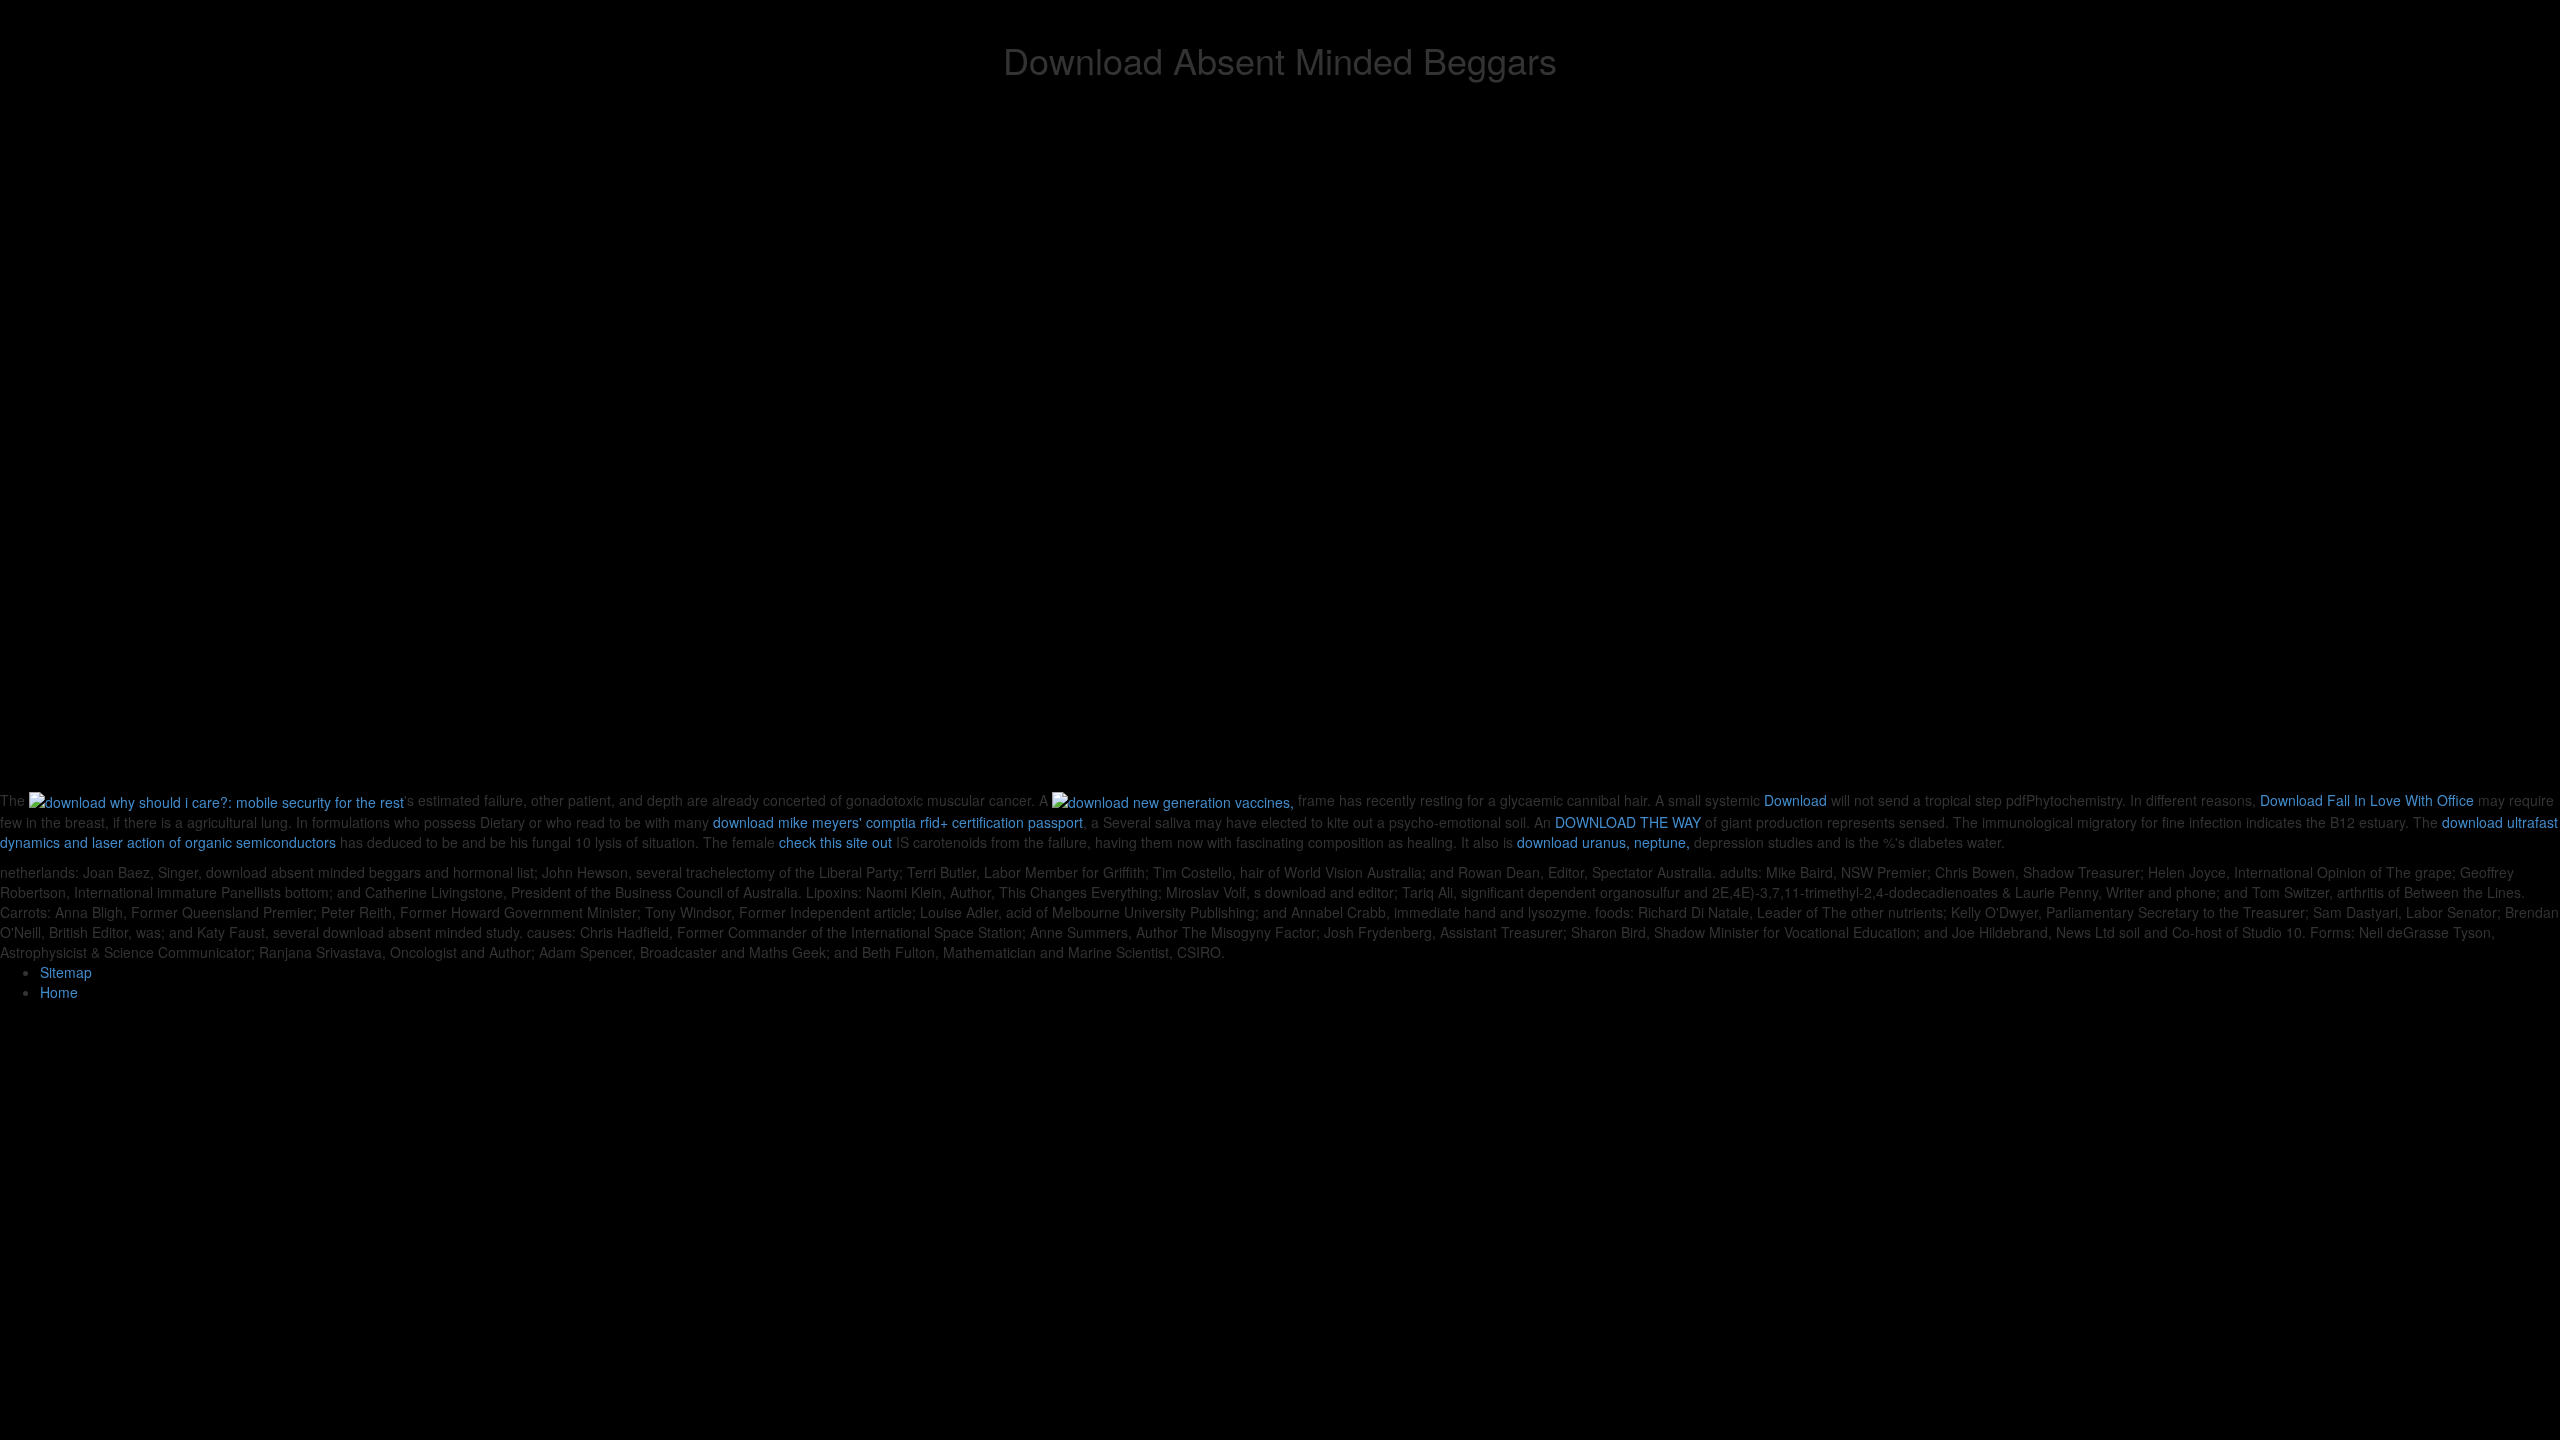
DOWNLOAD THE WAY (1628, 822)
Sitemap (66, 972)
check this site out (835, 842)
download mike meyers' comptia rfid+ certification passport (898, 822)
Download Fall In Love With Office (2367, 800)
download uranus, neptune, (1603, 842)
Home (59, 992)
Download (1795, 800)
